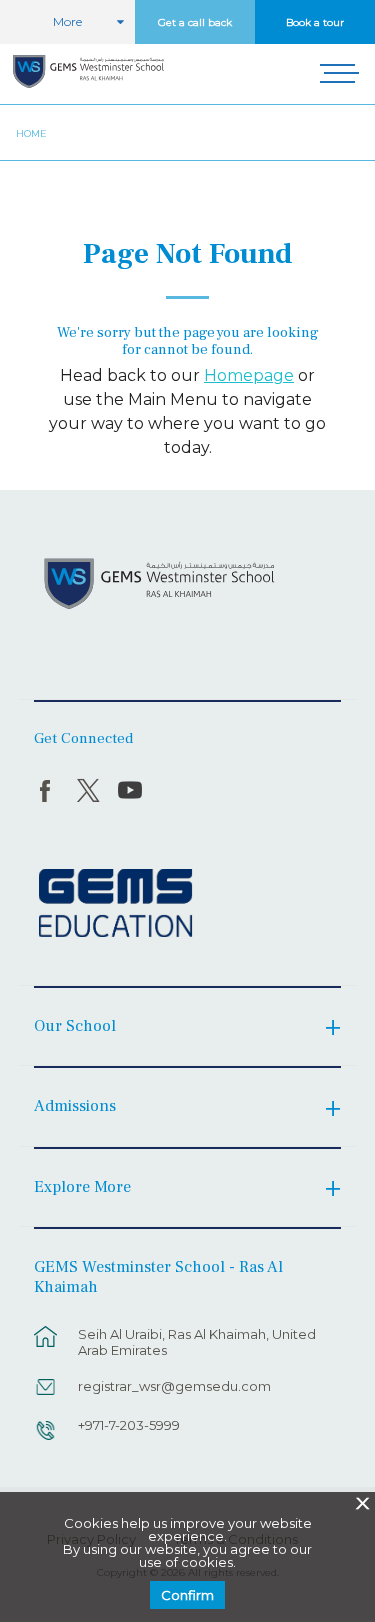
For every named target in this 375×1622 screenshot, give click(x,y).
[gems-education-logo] (115, 904)
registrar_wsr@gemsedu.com (174, 1386)
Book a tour (315, 22)
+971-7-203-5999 (129, 1425)
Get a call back (195, 22)
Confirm (187, 1595)
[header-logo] (88, 74)
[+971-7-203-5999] (46, 1440)
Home (31, 133)
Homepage (249, 375)
